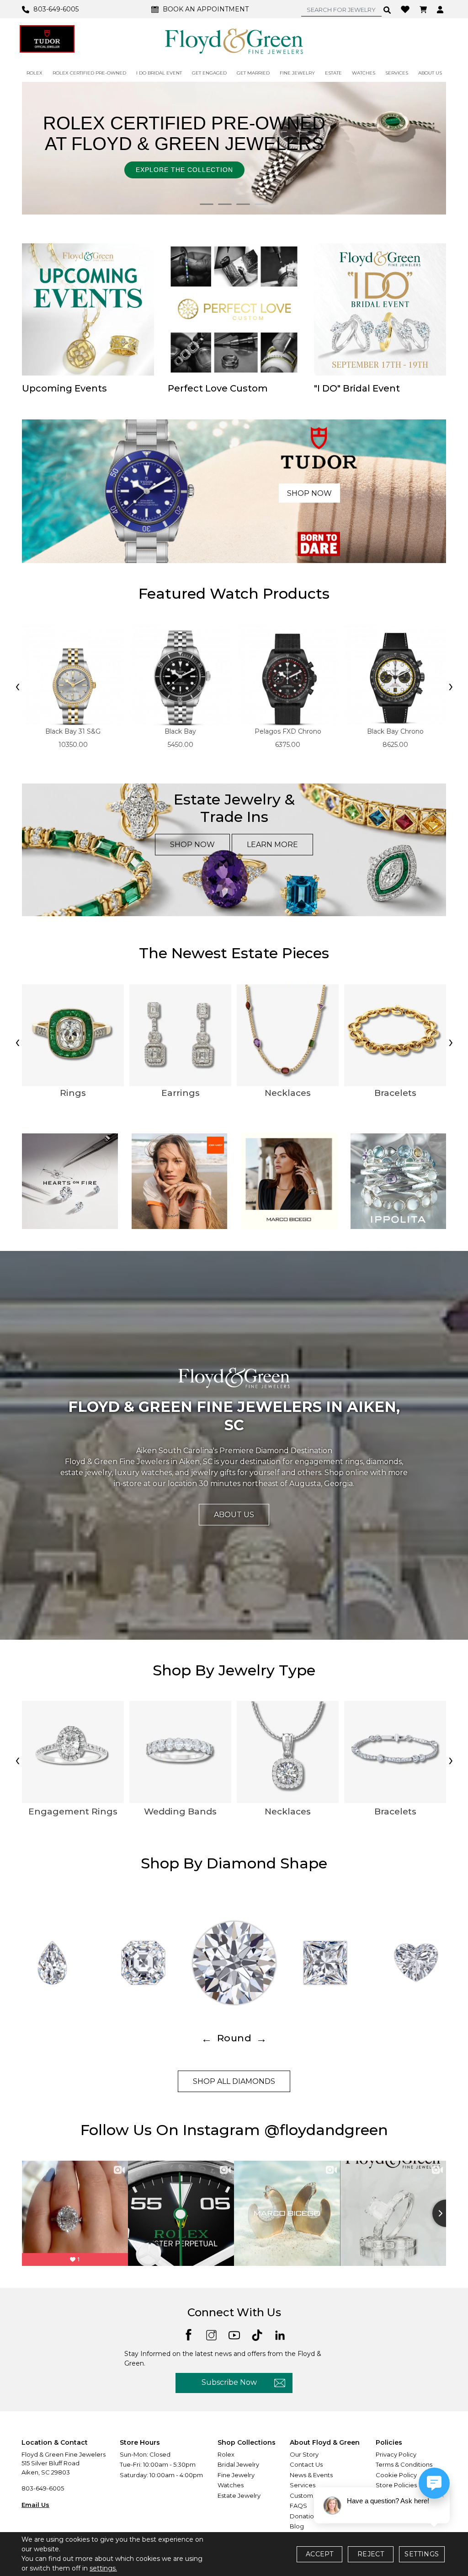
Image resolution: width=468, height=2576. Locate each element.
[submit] (387, 10)
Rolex (226, 2454)
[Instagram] (211, 2334)
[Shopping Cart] (424, 9)
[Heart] (416, 1963)
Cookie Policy (396, 2475)
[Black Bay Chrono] (395, 676)
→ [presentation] (261, 2038)
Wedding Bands (180, 1811)
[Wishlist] (406, 9)
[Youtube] (234, 2334)
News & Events (311, 2475)
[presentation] (17, 687)
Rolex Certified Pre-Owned (89, 73)
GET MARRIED (253, 73)
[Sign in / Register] (441, 9)
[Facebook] (189, 2334)
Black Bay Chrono (395, 731)
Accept (319, 2554)
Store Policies (396, 2485)
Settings (422, 2554)
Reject (371, 2554)
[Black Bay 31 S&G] (73, 676)
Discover (272, 165)
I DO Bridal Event (159, 73)
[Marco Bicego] (289, 1181)
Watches (231, 2485)
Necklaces (288, 1093)
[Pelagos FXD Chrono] (288, 676)
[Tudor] (47, 39)
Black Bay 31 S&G (73, 731)
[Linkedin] (280, 2334)
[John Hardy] (180, 1181)
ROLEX (35, 73)
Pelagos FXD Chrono (288, 731)
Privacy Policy (396, 2454)
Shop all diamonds (234, 2081)
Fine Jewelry (236, 2475)
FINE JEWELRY (297, 73)
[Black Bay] (180, 676)
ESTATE (333, 73)
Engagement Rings (73, 1811)
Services (303, 2485)
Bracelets (395, 1093)
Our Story (304, 2454)
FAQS (298, 2506)
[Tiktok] (257, 2334)
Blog (297, 2526)
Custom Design (313, 2495)
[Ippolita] (399, 1181)
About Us (234, 1515)
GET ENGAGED (209, 73)
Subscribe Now (229, 2382)
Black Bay (180, 731)
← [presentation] (207, 2038)
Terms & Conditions (404, 2464)
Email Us (35, 2505)
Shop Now (309, 493)
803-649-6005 (43, 2488)
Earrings (181, 1093)
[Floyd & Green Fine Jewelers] (234, 41)
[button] (207, 204)
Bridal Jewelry (238, 2464)
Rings (73, 1093)
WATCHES (364, 73)
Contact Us (306, 2464)
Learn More (272, 845)
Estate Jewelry (239, 2495)
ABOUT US (430, 73)
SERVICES (397, 73)
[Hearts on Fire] (70, 1181)
